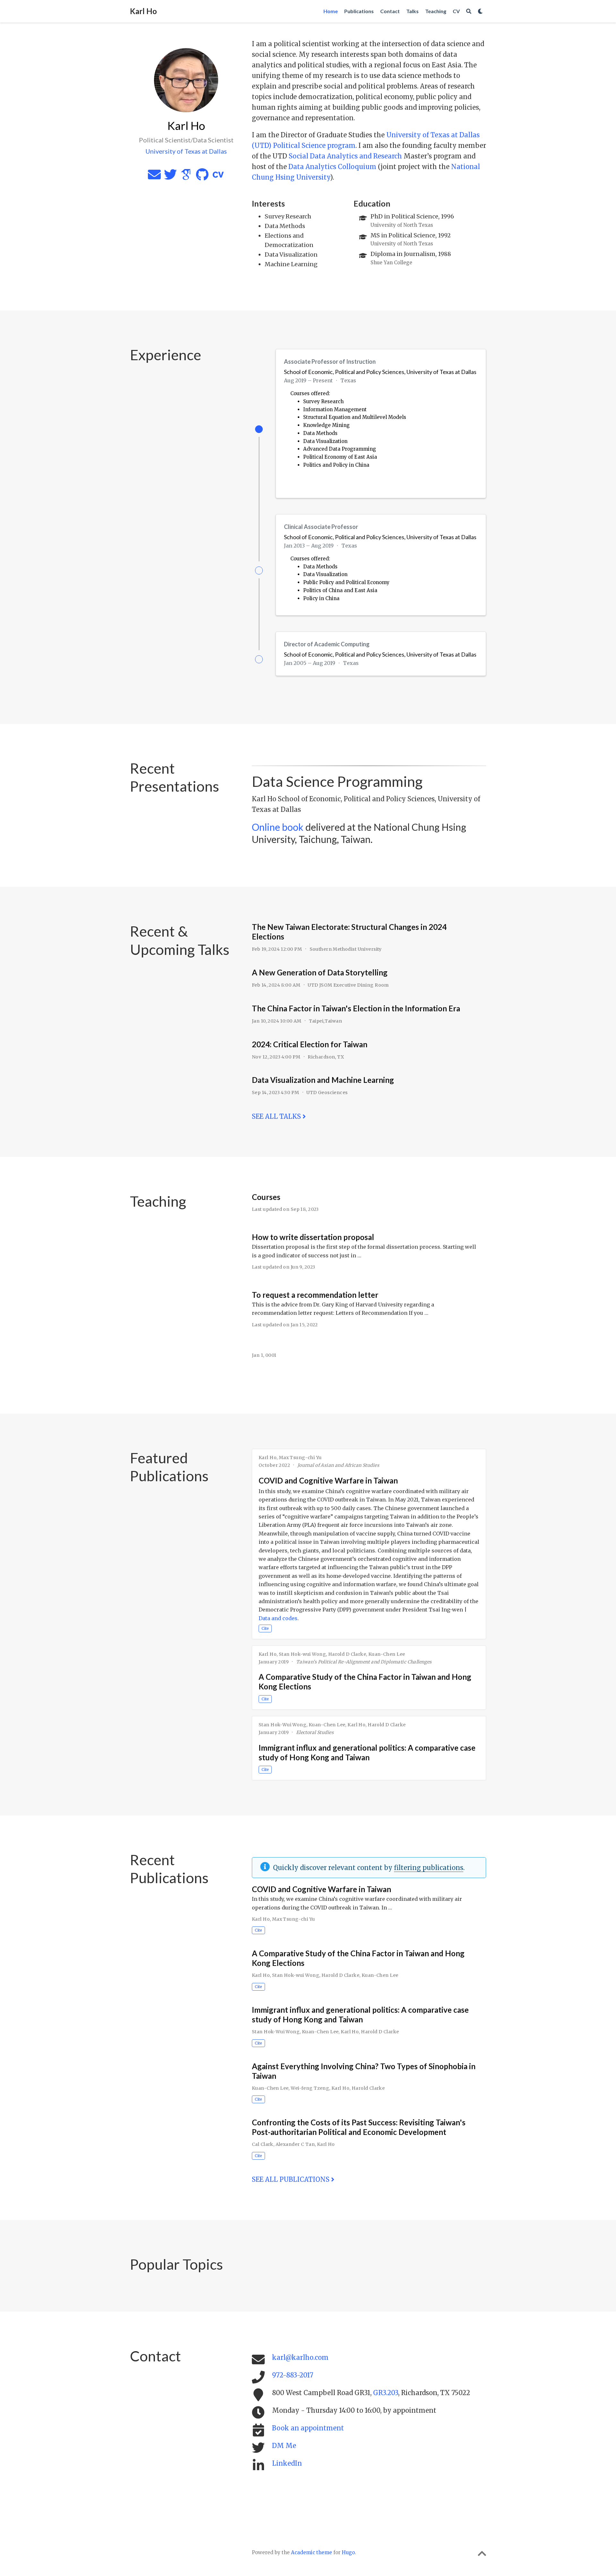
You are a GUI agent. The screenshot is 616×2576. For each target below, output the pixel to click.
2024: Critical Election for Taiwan (310, 1044)
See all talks (277, 1116)
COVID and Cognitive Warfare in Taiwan (328, 1480)
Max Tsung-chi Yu (300, 1458)
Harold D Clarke (347, 1654)
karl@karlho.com (300, 2357)
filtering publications (429, 1868)
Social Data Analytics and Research (345, 156)
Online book (278, 827)
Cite (265, 1628)
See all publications (291, 2179)
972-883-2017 (293, 2375)
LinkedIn (287, 2463)
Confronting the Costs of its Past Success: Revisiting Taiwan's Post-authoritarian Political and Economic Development (359, 2127)
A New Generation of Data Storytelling (320, 972)
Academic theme (312, 2552)
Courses (266, 1197)
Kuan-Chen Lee (387, 1654)
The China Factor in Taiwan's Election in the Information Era (356, 1008)
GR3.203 (386, 2393)
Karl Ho (143, 11)
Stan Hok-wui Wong (302, 1654)
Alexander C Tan (295, 2144)
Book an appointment (308, 2428)
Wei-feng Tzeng (310, 2088)
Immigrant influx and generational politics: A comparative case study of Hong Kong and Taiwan (367, 1752)
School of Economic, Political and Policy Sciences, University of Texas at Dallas (380, 372)
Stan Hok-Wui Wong (282, 1725)
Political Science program (314, 145)
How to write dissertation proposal (313, 1237)
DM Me (284, 2446)
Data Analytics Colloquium (332, 167)
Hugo (348, 2552)
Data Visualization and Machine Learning (323, 1080)
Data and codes (278, 1618)
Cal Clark (263, 2144)
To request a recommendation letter (315, 1295)
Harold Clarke (368, 2088)
